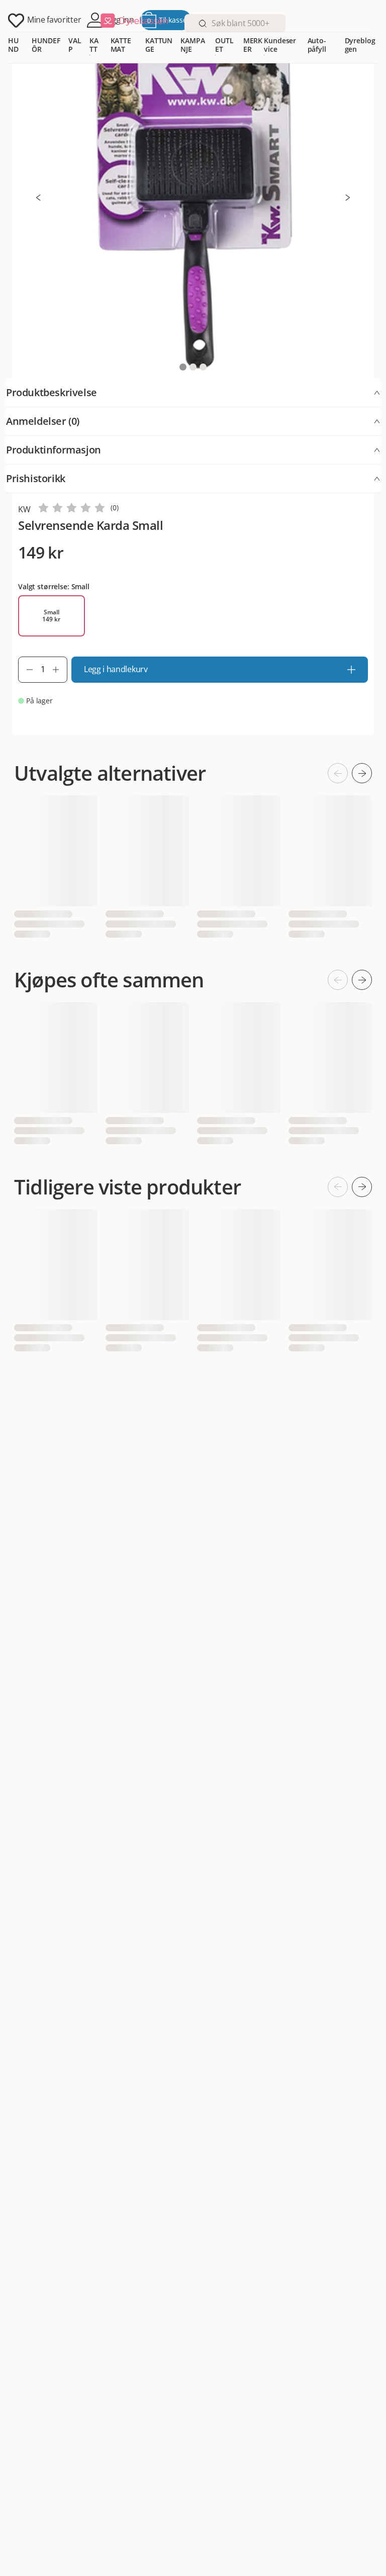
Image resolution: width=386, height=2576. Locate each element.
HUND (13, 45)
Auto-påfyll (317, 45)
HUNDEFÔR (46, 45)
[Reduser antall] (26, 670)
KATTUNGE (159, 45)
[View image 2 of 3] (193, 367)
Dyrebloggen (360, 45)
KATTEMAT (121, 45)
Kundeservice (280, 45)
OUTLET (224, 45)
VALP (75, 45)
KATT (94, 45)
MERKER (253, 45)
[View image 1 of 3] (183, 367)
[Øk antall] (60, 670)
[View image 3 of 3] (203, 367)
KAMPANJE (192, 45)
